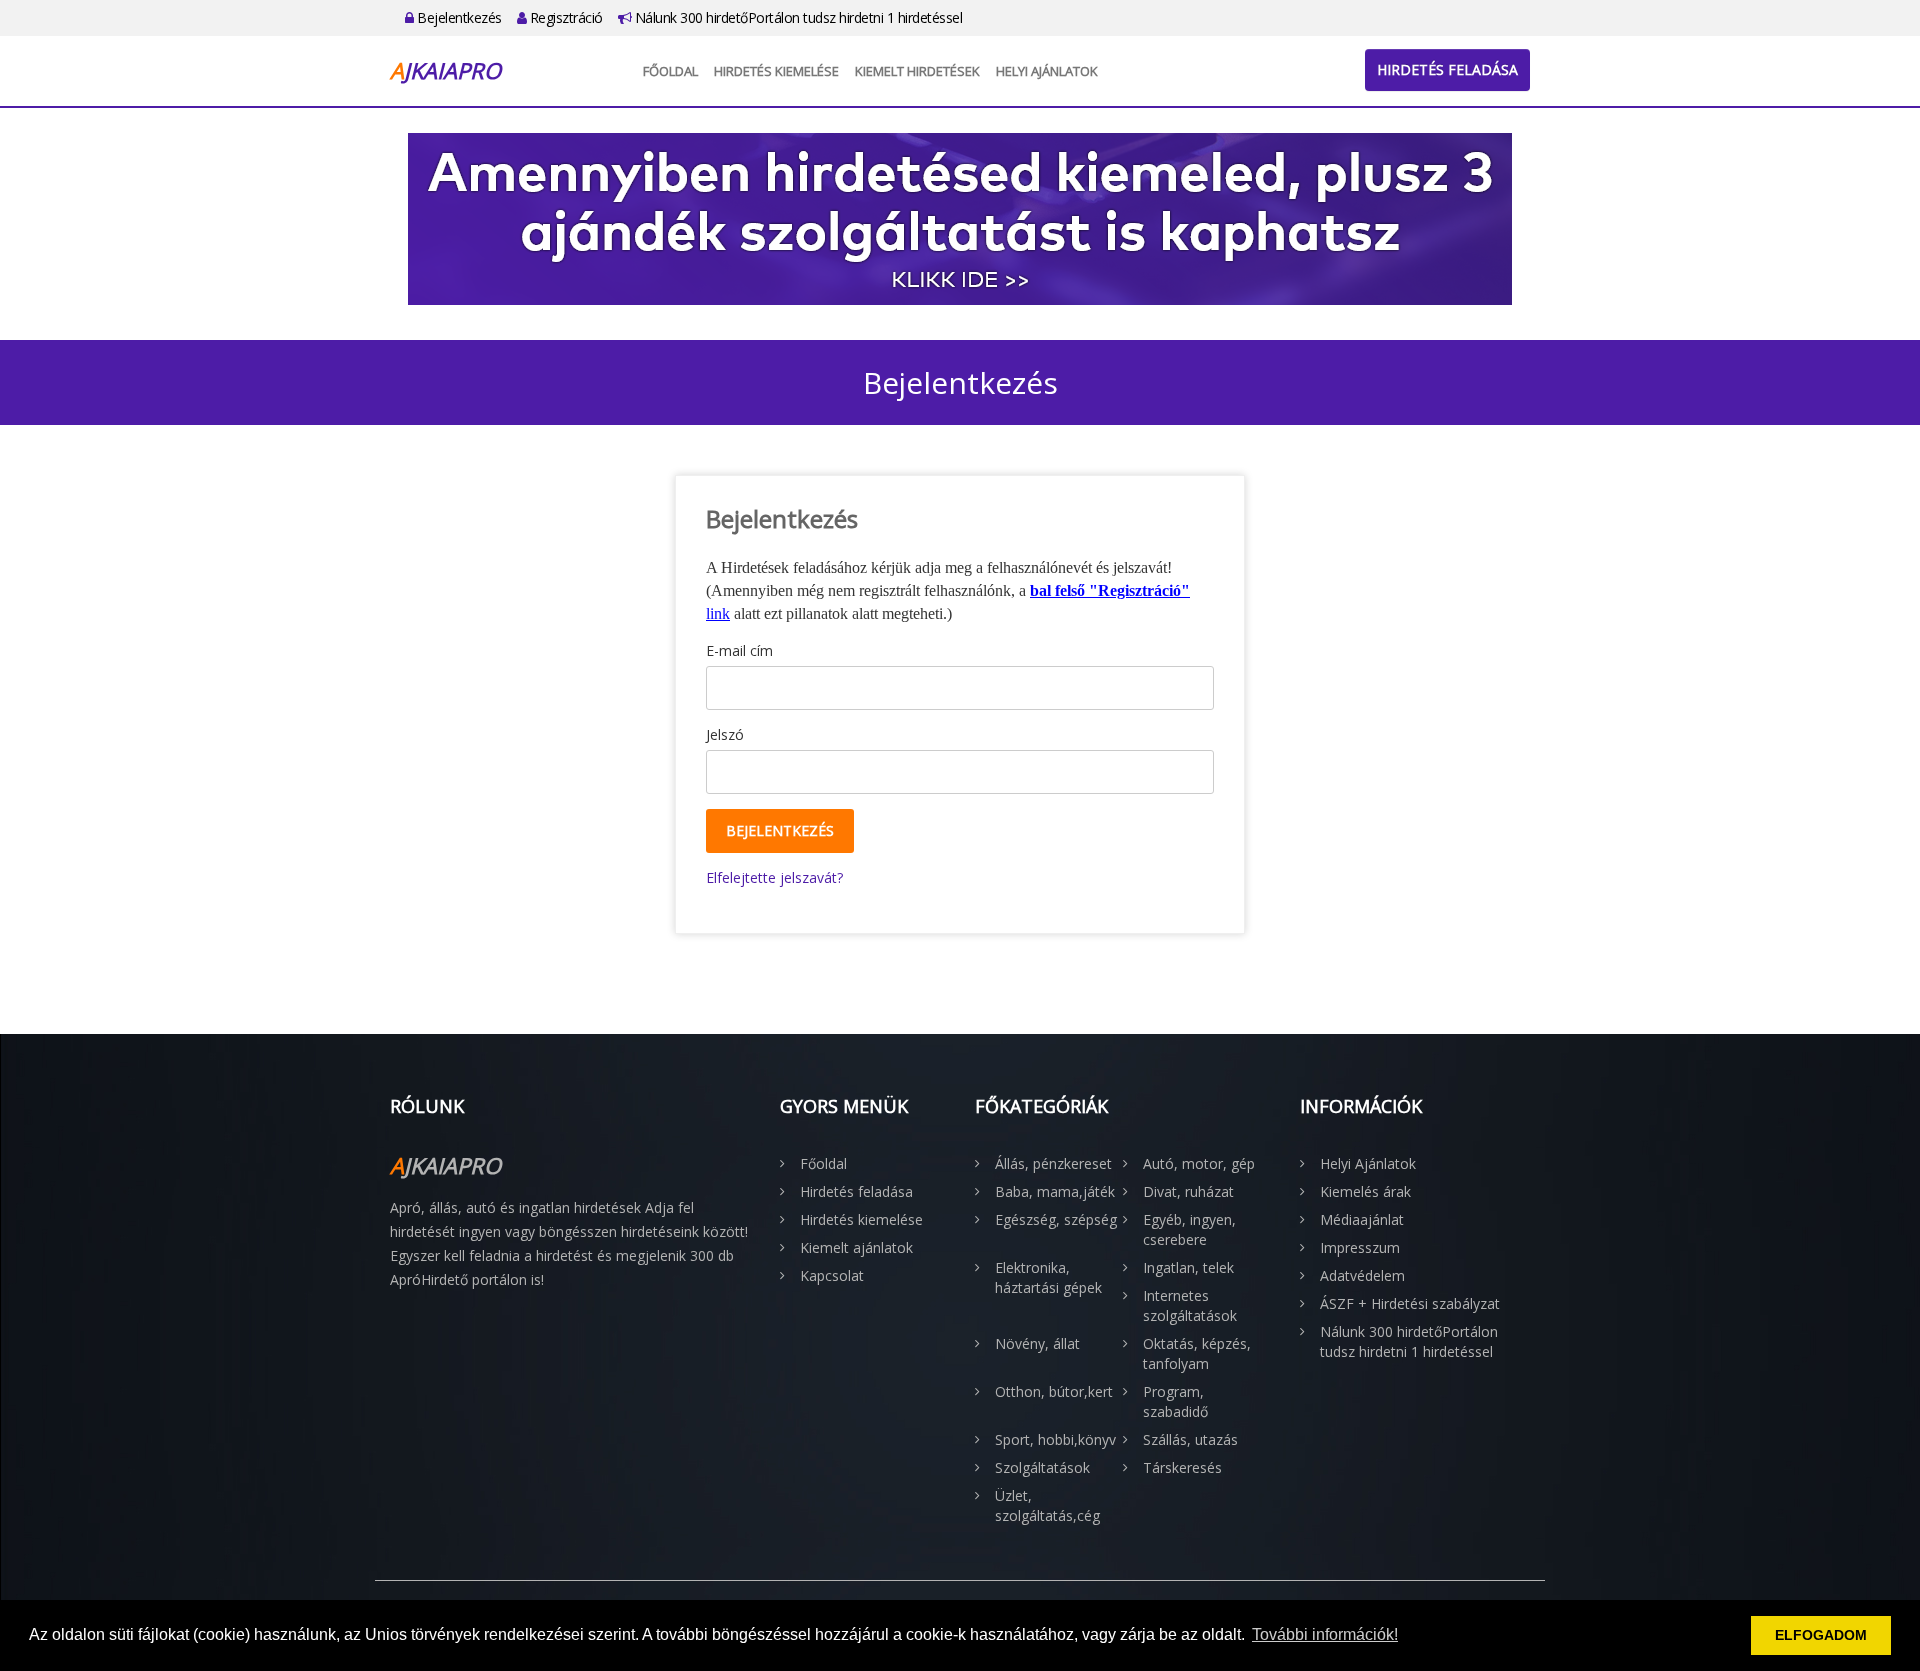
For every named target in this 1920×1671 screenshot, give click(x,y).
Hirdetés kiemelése (776, 71)
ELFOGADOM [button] (1821, 1635)
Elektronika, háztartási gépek (1048, 1277)
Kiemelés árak (1365, 1191)
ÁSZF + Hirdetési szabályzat (1410, 1303)
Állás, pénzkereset (1053, 1163)
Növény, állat (1037, 1343)
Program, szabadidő (1175, 1401)
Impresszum (1360, 1247)
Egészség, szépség (1056, 1219)
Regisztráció (564, 17)
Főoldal (670, 71)
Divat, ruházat (1188, 1191)
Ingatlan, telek (1188, 1267)
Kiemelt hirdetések (917, 71)
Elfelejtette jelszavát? (774, 877)
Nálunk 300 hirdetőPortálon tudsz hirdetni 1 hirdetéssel (796, 17)
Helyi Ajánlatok (1047, 71)
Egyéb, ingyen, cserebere (1189, 1229)
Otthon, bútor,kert (1054, 1391)
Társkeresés (1182, 1467)
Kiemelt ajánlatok (856, 1247)
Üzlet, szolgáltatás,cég (1047, 1505)
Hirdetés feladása (1447, 69)
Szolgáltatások (1042, 1467)
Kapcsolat (832, 1275)
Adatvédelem (1362, 1275)
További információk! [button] (1325, 1634)
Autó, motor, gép (1199, 1163)
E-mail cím (739, 650)
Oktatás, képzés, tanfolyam (1197, 1353)
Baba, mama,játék (1055, 1191)
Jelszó (725, 734)
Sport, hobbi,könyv (1055, 1439)
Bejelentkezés (458, 17)
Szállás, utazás (1190, 1439)
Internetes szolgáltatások (1190, 1305)
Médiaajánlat (1362, 1219)
